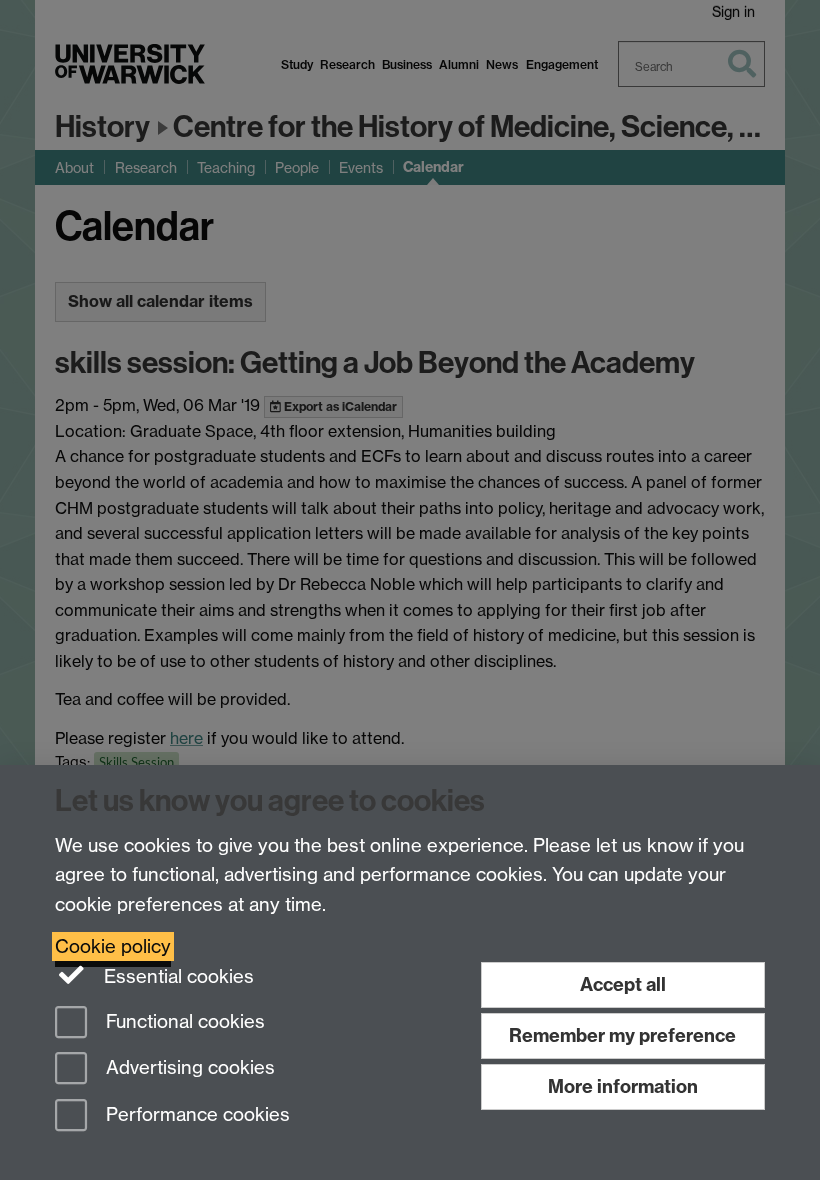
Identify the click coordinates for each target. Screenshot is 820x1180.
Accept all (623, 984)
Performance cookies (195, 1115)
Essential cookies (176, 976)
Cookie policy (113, 946)
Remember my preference (622, 1035)
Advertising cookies (188, 1068)
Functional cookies (183, 1021)
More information (623, 1086)
